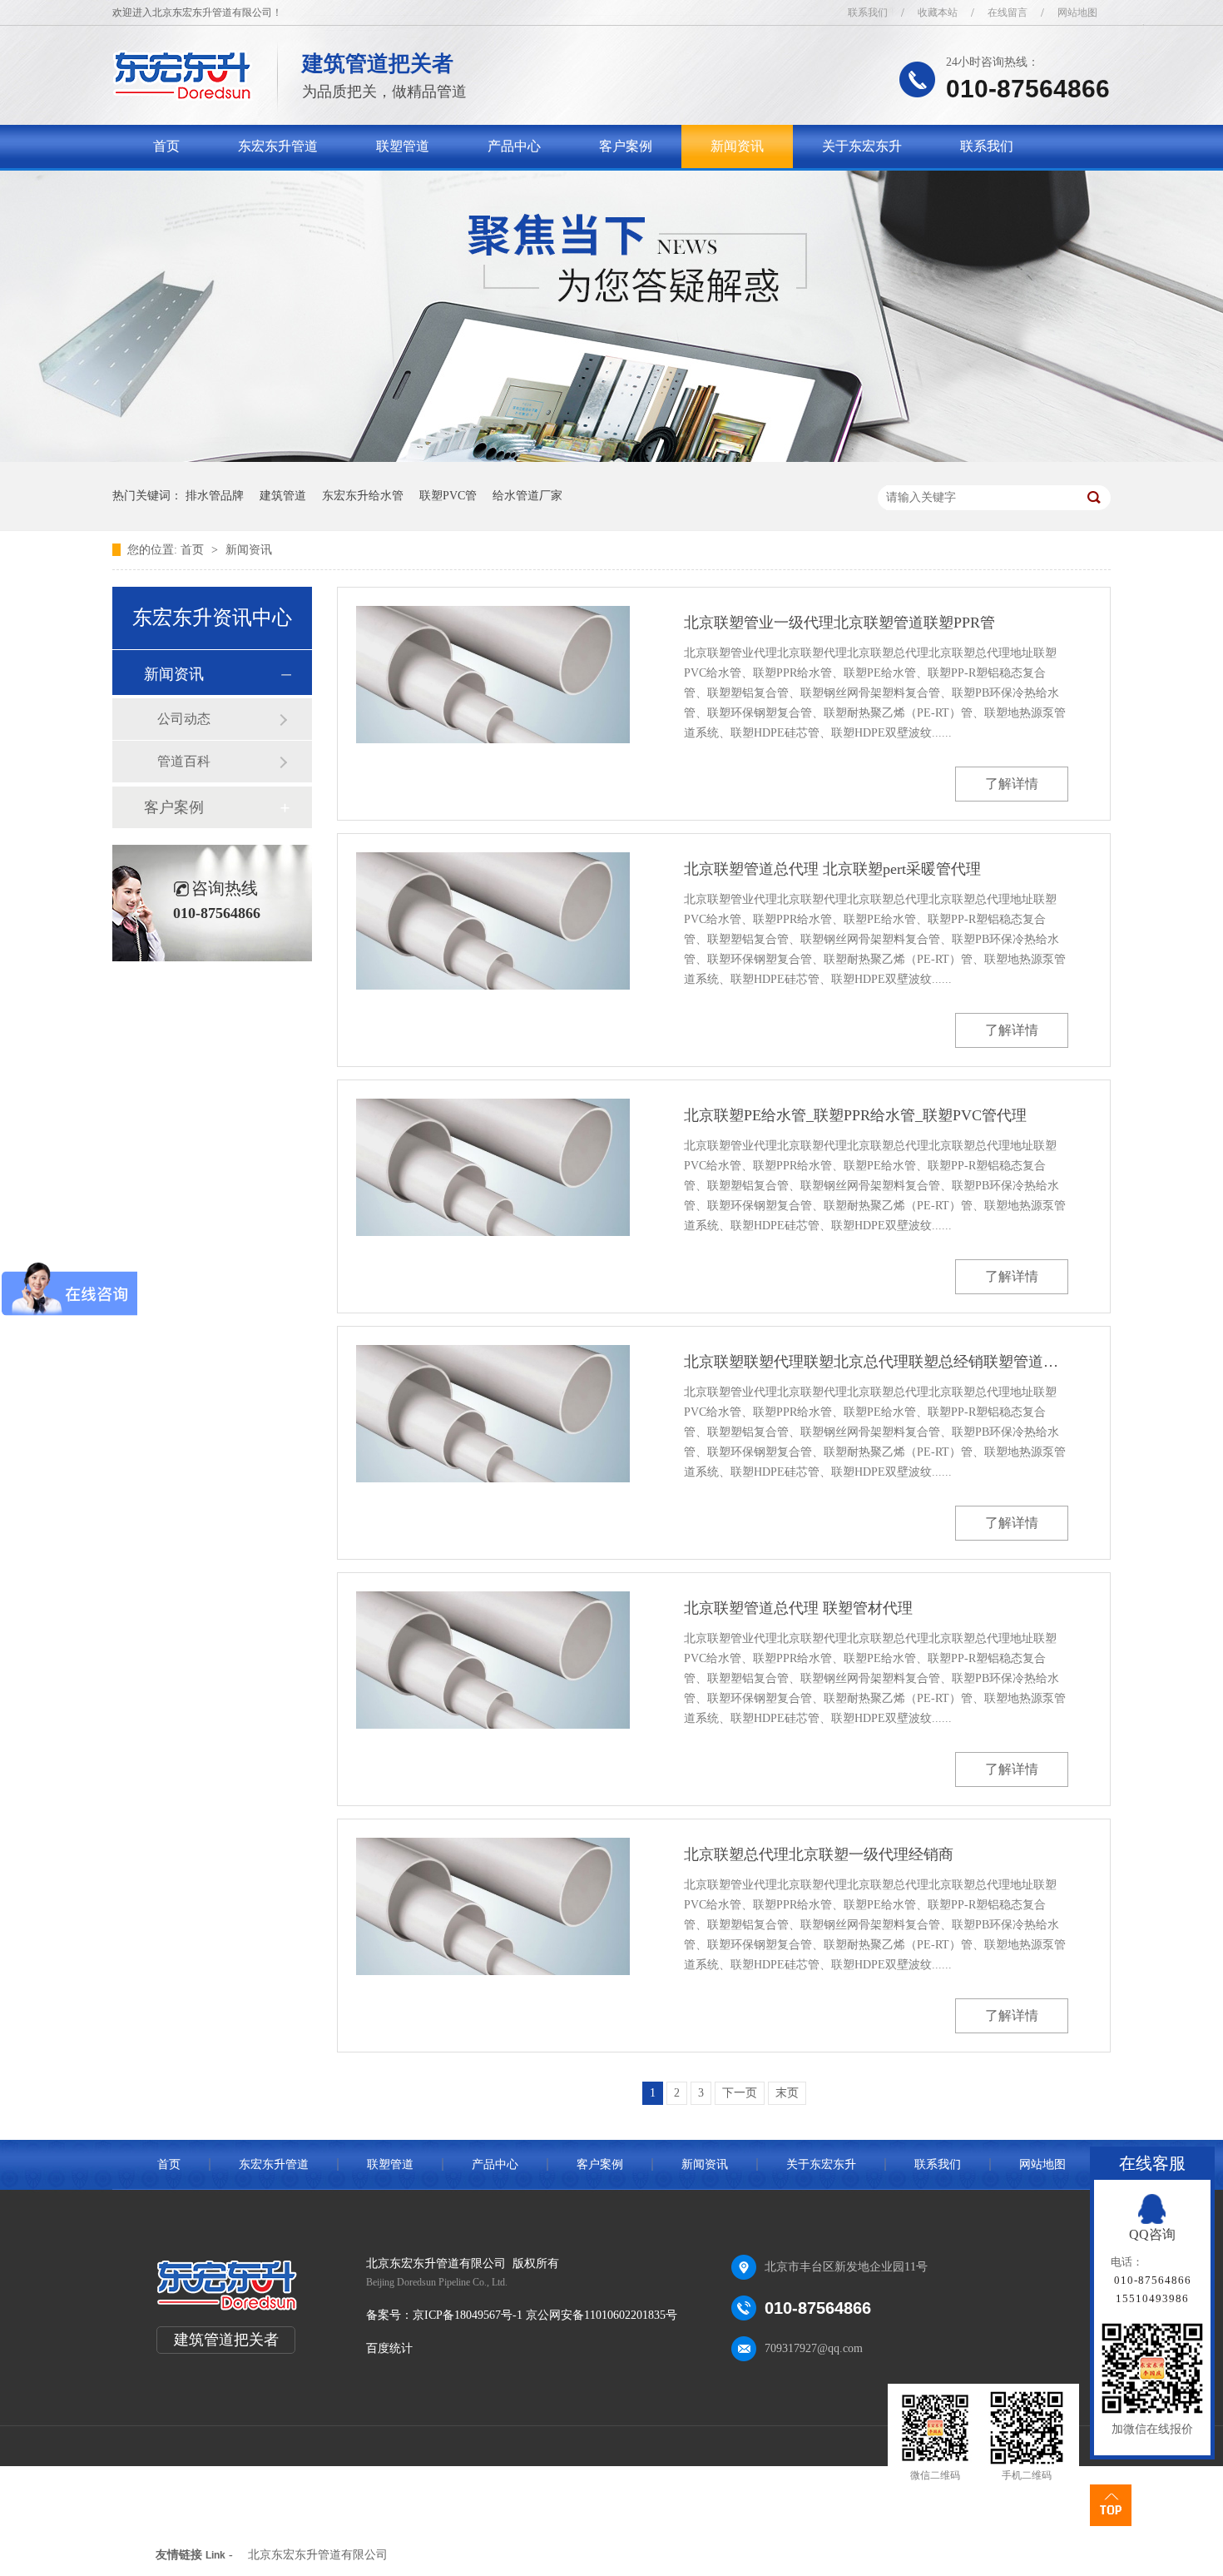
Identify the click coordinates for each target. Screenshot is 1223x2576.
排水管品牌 (215, 496)
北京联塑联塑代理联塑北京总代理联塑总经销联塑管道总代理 (876, 1362)
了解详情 (1012, 784)
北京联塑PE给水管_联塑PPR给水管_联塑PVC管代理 (855, 1115)
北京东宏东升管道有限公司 (318, 2555)
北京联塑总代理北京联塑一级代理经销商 (819, 1854)
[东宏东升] (183, 96)
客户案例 (626, 146)
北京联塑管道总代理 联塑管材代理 (798, 1608)
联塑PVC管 (448, 496)
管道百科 (184, 761)
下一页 (740, 2093)
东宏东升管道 (278, 146)
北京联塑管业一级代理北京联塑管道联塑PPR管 (839, 623)
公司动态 (184, 719)
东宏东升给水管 (363, 496)
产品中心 (514, 146)
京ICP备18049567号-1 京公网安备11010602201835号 (545, 2315)
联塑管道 (403, 146)
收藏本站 (938, 12)
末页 (787, 2093)
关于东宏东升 (862, 146)
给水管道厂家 (527, 496)
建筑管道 (283, 496)
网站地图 (1077, 12)
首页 (166, 146)
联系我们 (868, 12)
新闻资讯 (737, 146)
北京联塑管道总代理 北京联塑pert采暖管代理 (832, 869)
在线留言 (1008, 12)
